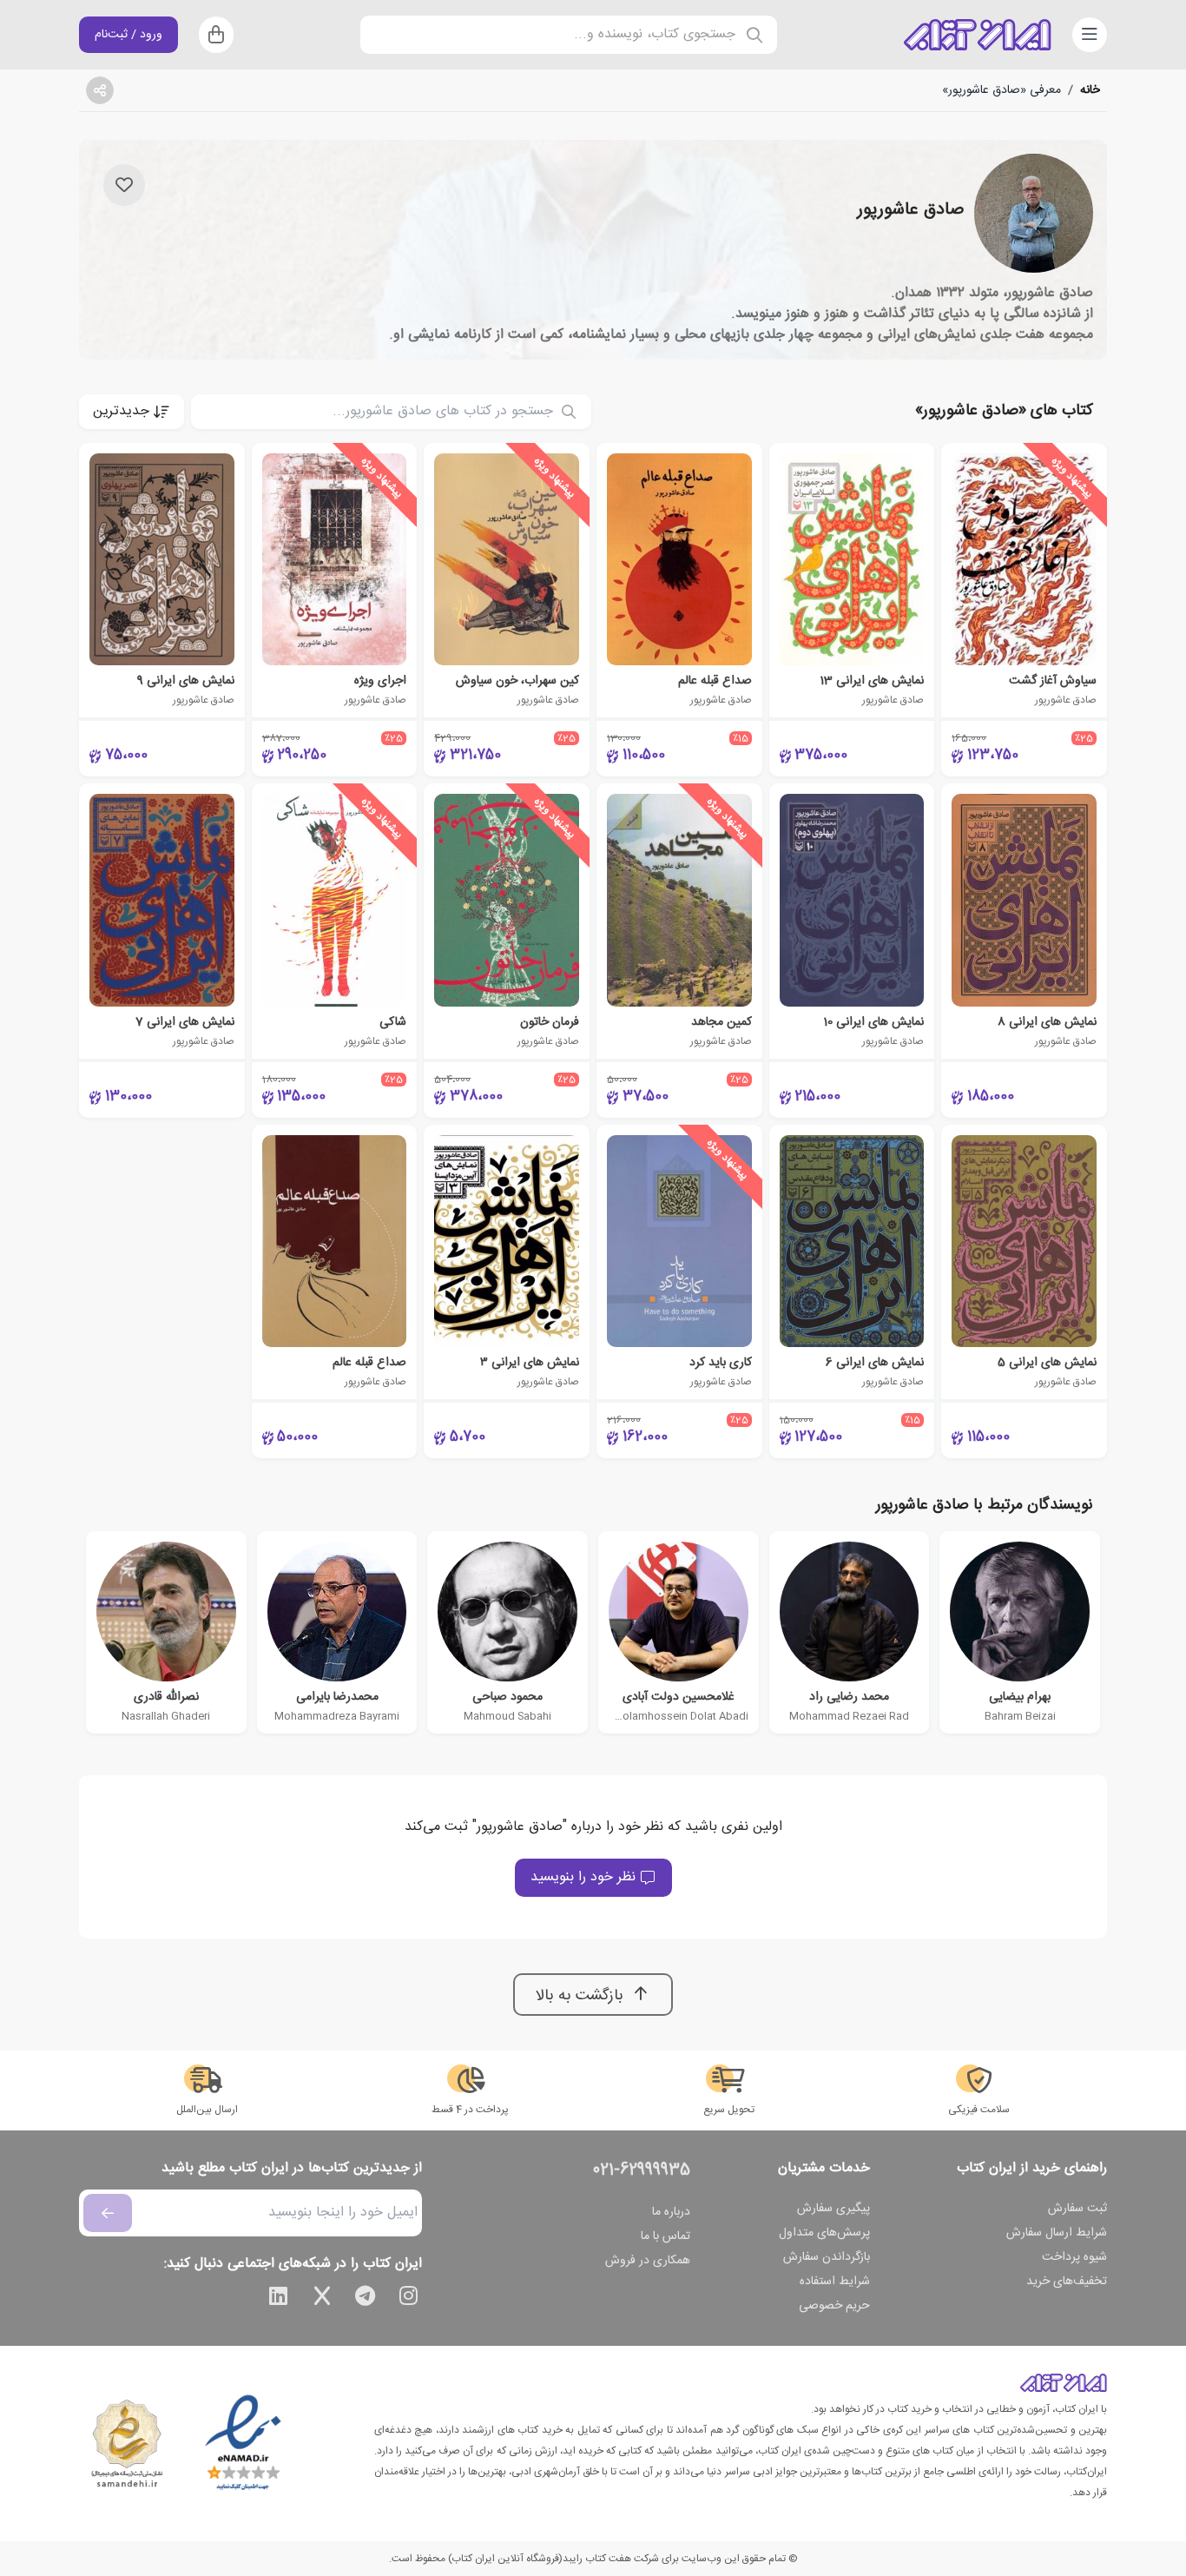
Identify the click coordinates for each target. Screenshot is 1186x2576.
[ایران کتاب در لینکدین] (279, 2299)
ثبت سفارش (1077, 2209)
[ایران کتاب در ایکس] (322, 2299)
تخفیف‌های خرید (1067, 2282)
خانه (1090, 90)
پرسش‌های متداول (824, 2233)
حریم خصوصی (834, 2306)
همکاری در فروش (648, 2261)
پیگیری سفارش (833, 2209)
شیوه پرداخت (1074, 2257)
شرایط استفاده (835, 2282)
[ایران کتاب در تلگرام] (366, 2299)
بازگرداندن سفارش (827, 2257)
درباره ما (671, 2212)
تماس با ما (665, 2236)
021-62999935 (642, 2170)
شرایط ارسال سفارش (1057, 2233)
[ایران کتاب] (978, 35)
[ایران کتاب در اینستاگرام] (409, 2299)
